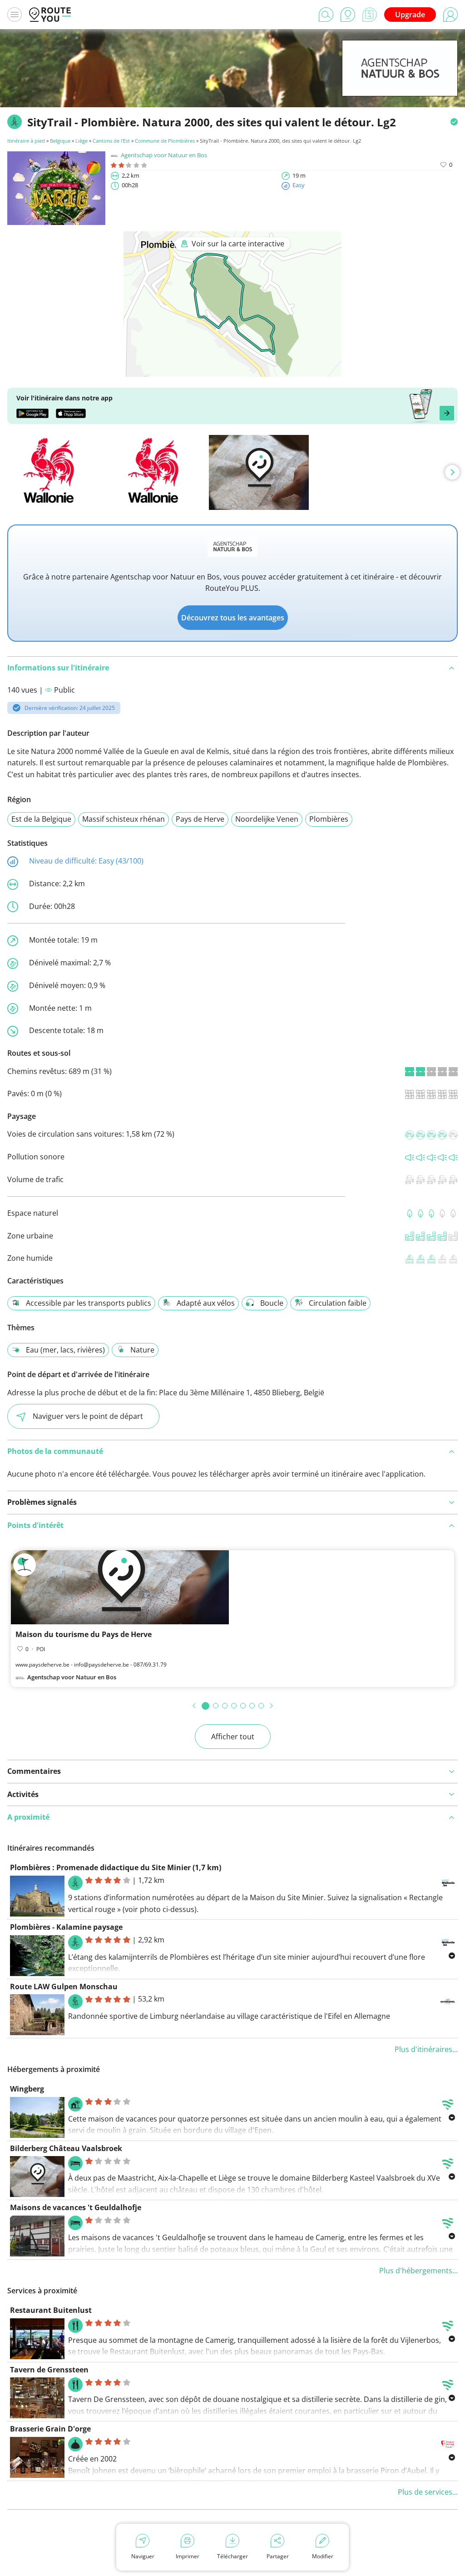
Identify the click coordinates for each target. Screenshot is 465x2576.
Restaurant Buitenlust (51, 2310)
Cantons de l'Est (111, 141)
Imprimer (188, 2556)
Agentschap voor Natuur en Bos (164, 155)
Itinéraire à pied (26, 141)
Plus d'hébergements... (418, 2271)
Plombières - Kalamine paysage (66, 1927)
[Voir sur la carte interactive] (232, 370)
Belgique (60, 141)
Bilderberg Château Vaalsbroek (66, 2148)
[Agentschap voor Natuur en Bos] (400, 82)
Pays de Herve (200, 819)
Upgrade (410, 15)
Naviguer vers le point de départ (88, 1416)
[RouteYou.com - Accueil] (50, 15)
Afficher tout (233, 1737)
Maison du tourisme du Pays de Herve (84, 1634)
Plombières (329, 819)
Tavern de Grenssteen (49, 2370)
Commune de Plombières (165, 141)
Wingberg (27, 2089)
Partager (278, 2556)
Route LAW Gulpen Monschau (64, 1987)
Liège (82, 141)
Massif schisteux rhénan (124, 819)
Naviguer (143, 2556)
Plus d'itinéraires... (426, 2049)
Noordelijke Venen (267, 819)
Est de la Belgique (41, 819)
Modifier (323, 2556)
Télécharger (232, 2556)
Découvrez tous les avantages (233, 618)
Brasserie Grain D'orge (50, 2429)
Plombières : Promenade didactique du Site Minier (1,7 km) (116, 1867)
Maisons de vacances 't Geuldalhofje (76, 2207)
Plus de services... (428, 2492)
